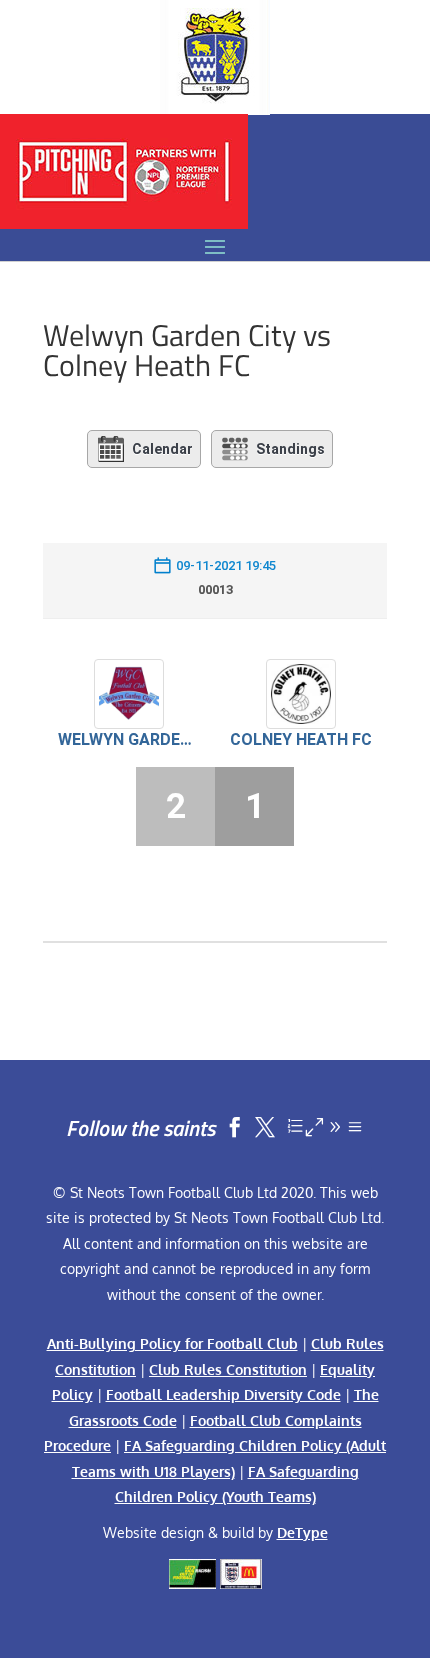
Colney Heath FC (301, 739)
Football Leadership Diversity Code (223, 1394)
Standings (290, 449)
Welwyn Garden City (129, 739)
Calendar (162, 449)
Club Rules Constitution (228, 1369)
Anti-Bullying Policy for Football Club (172, 1343)
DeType (302, 1532)
